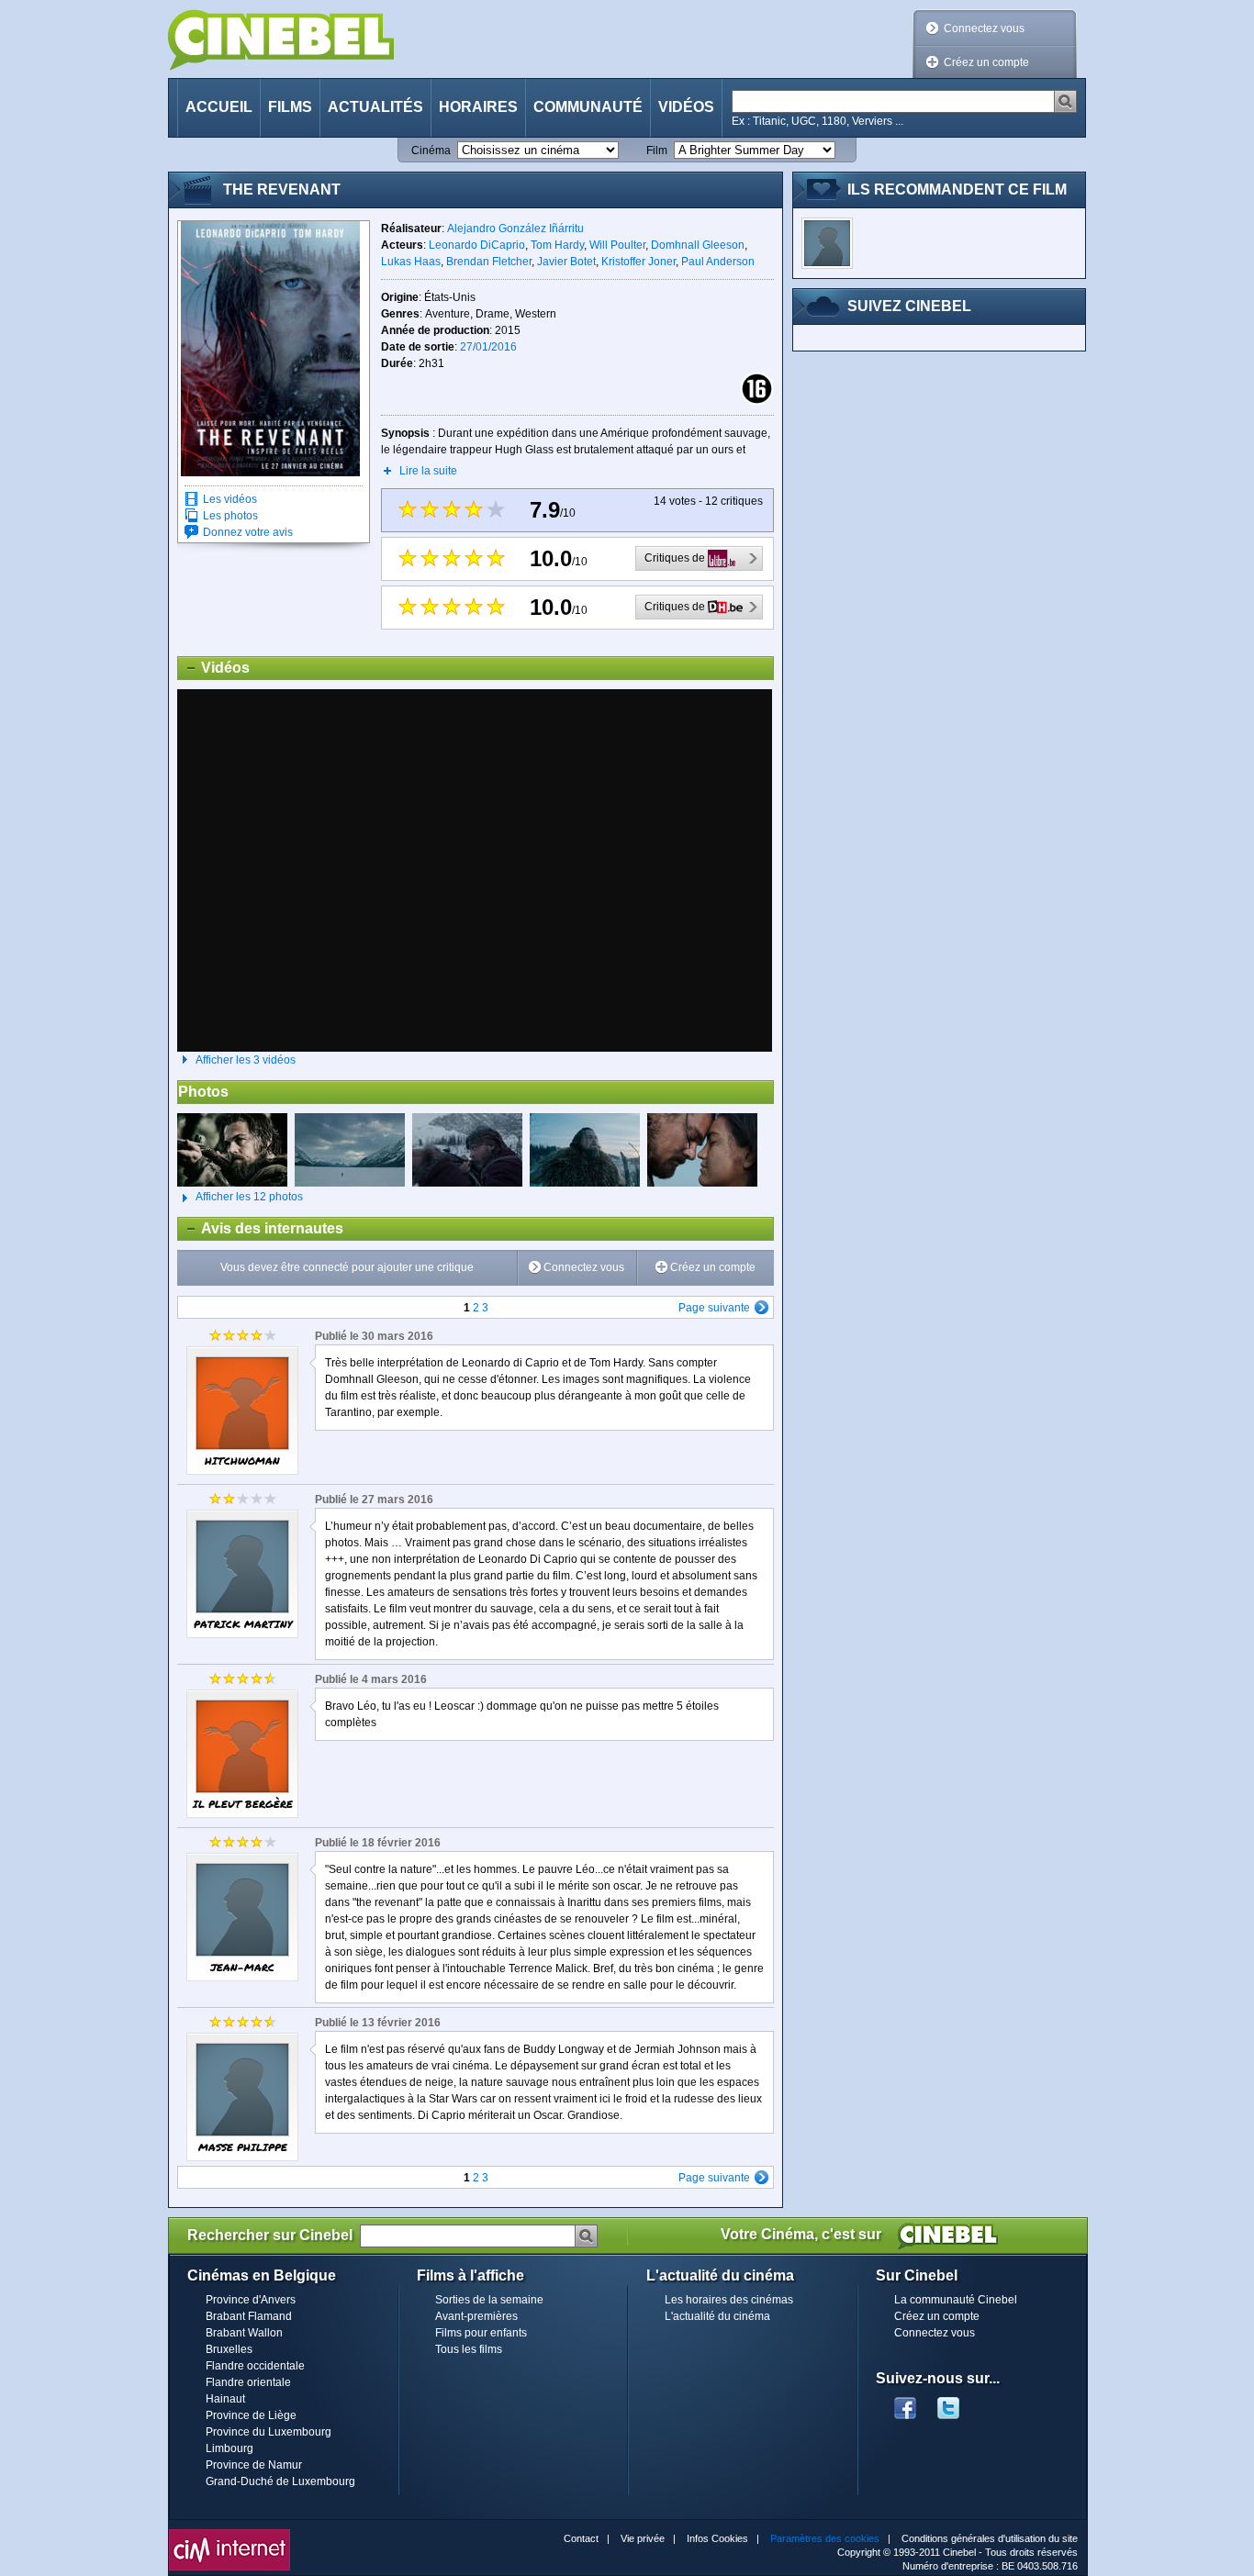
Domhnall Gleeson (698, 245)
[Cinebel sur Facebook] (905, 2403)
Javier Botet (566, 262)
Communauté (588, 107)
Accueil (219, 107)
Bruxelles (229, 2349)
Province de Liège (251, 2415)
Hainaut (225, 2399)
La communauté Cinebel (956, 2300)
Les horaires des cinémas (729, 2300)
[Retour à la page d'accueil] (281, 40)
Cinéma (431, 151)
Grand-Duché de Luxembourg (280, 2481)
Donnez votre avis (248, 532)
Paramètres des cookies (825, 2538)
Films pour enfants (481, 2333)
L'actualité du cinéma (717, 2316)
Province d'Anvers (251, 2300)
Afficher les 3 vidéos (246, 1060)
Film (657, 151)
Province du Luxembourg (269, 2432)
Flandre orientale (248, 2382)
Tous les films (469, 2349)
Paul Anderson (718, 262)
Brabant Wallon (244, 2333)
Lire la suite (428, 471)
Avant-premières (476, 2316)
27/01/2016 (488, 347)
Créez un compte (986, 62)
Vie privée (643, 2538)
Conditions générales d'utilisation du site (990, 2538)
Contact (581, 2538)
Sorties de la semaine (489, 2300)
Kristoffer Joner (638, 262)
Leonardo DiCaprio (477, 245)
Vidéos (686, 107)
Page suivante (714, 1308)
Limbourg (230, 2448)
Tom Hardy (557, 245)
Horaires (478, 107)
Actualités (375, 107)
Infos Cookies (717, 2538)
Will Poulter (617, 245)
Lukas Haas (411, 262)
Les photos (230, 516)
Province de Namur (254, 2465)
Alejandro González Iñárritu (515, 229)
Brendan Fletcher (489, 262)
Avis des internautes (261, 1228)
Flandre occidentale (255, 2366)
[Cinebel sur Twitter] (957, 2403)
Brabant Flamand (249, 2316)
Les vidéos (230, 499)
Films (290, 107)
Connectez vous (984, 28)
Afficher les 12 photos (240, 1197)
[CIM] (230, 2534)
